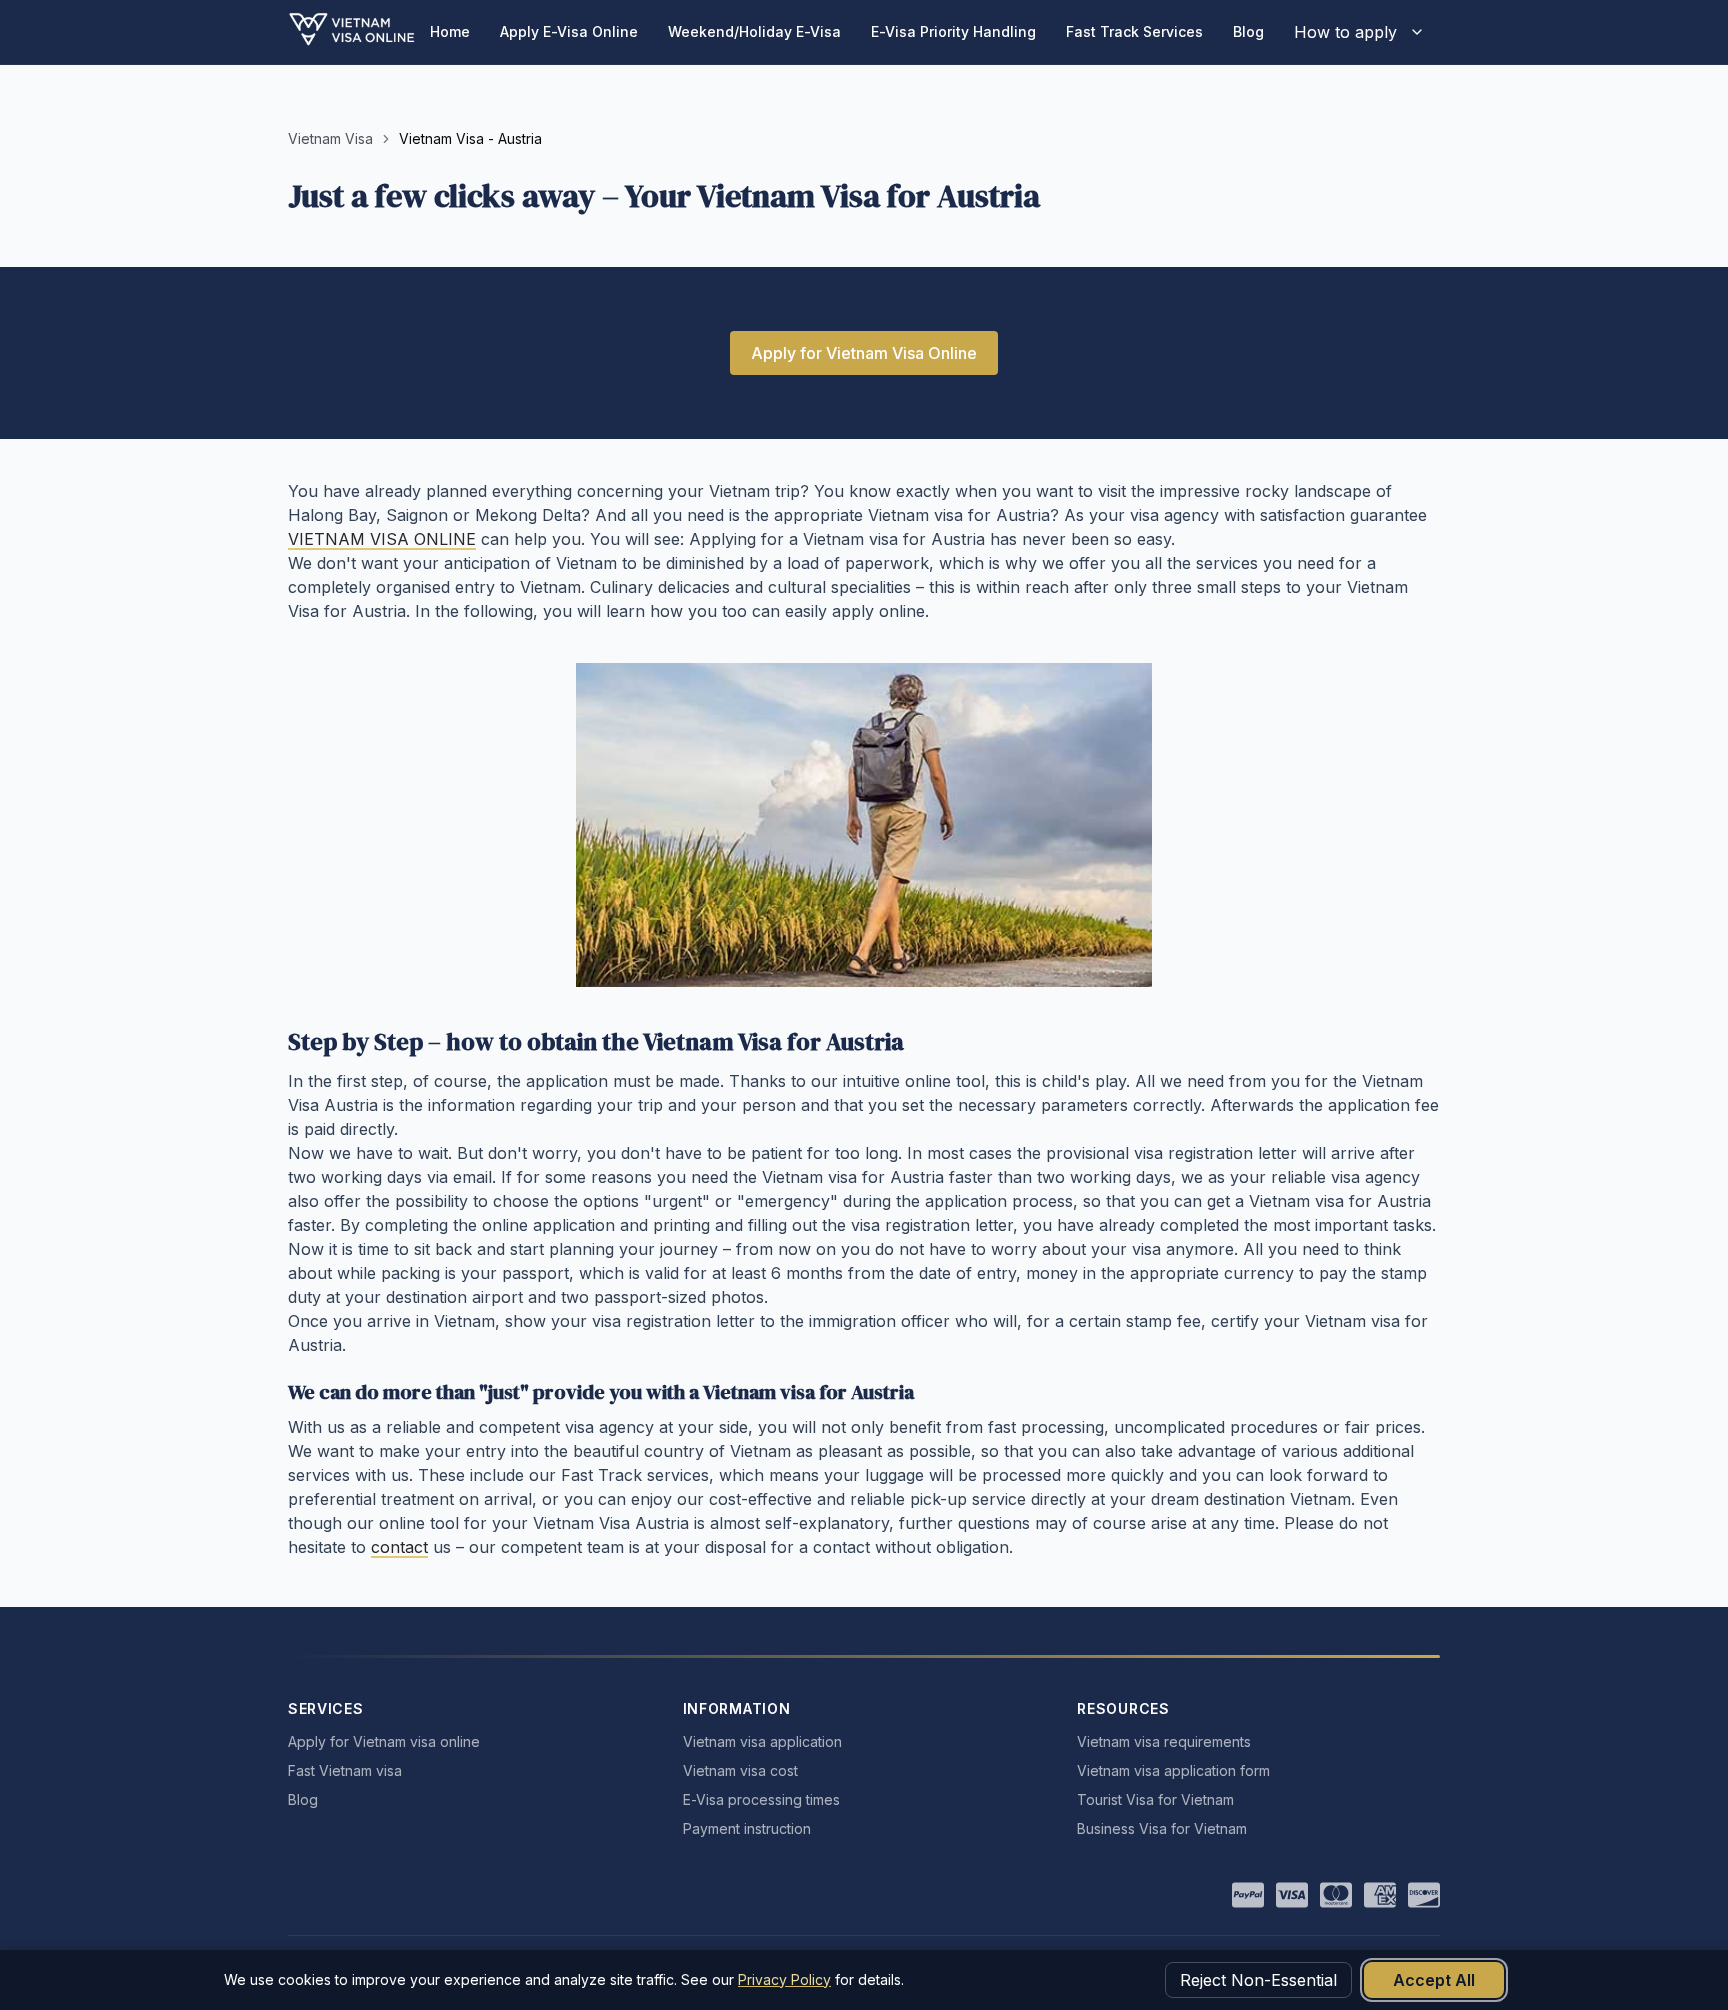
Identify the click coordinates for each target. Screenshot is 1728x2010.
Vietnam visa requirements (1164, 1741)
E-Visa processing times (761, 1799)
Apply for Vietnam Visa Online (864, 353)
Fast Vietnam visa (345, 1770)
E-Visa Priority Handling (953, 31)
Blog (1248, 31)
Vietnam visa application (762, 1741)
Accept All (1434, 1980)
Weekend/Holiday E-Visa (754, 31)
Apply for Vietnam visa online (384, 1741)
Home (450, 31)
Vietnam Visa (330, 138)
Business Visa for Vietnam (1162, 1828)
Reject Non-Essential (1258, 1980)
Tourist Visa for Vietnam (1155, 1799)
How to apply (1345, 32)
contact (399, 1547)
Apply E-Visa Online (569, 31)
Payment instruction (747, 1828)
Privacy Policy (784, 1979)
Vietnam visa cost (740, 1770)
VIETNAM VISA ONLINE (382, 539)
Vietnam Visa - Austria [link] (470, 138)
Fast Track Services (1134, 31)
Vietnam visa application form (1173, 1770)
